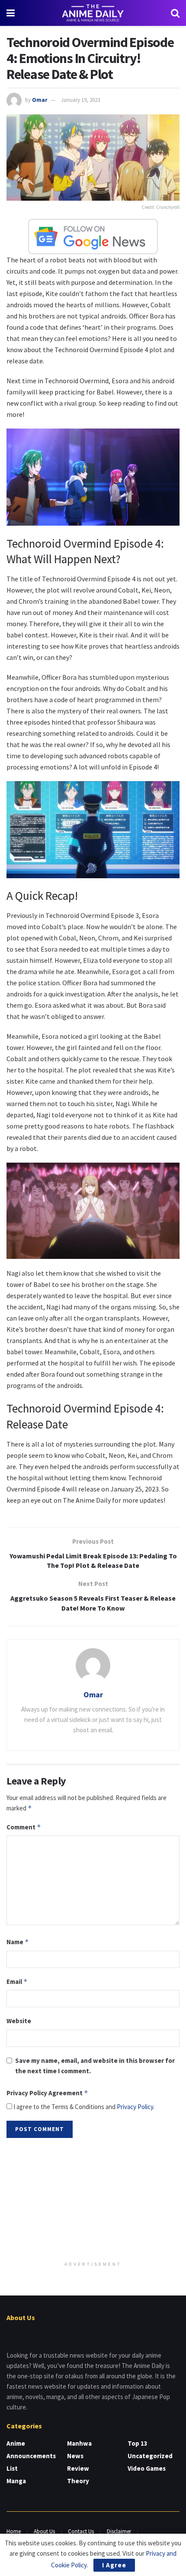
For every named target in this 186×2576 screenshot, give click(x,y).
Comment (24, 1827)
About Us (44, 2531)
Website (19, 2021)
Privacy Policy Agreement (47, 2093)
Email (17, 1982)
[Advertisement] (93, 2201)
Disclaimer (119, 2531)
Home (14, 2531)
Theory (78, 2481)
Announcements (31, 2456)
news (75, 2456)
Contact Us (81, 2531)
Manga (16, 2481)
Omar (40, 100)
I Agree (114, 2565)
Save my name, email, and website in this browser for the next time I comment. (95, 2066)
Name (18, 1942)
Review (78, 2468)
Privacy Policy (135, 2107)
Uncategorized (150, 2456)
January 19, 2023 (80, 100)
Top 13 (138, 2443)
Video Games (147, 2468)
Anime (16, 2443)
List (12, 2468)
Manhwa (79, 2443)
